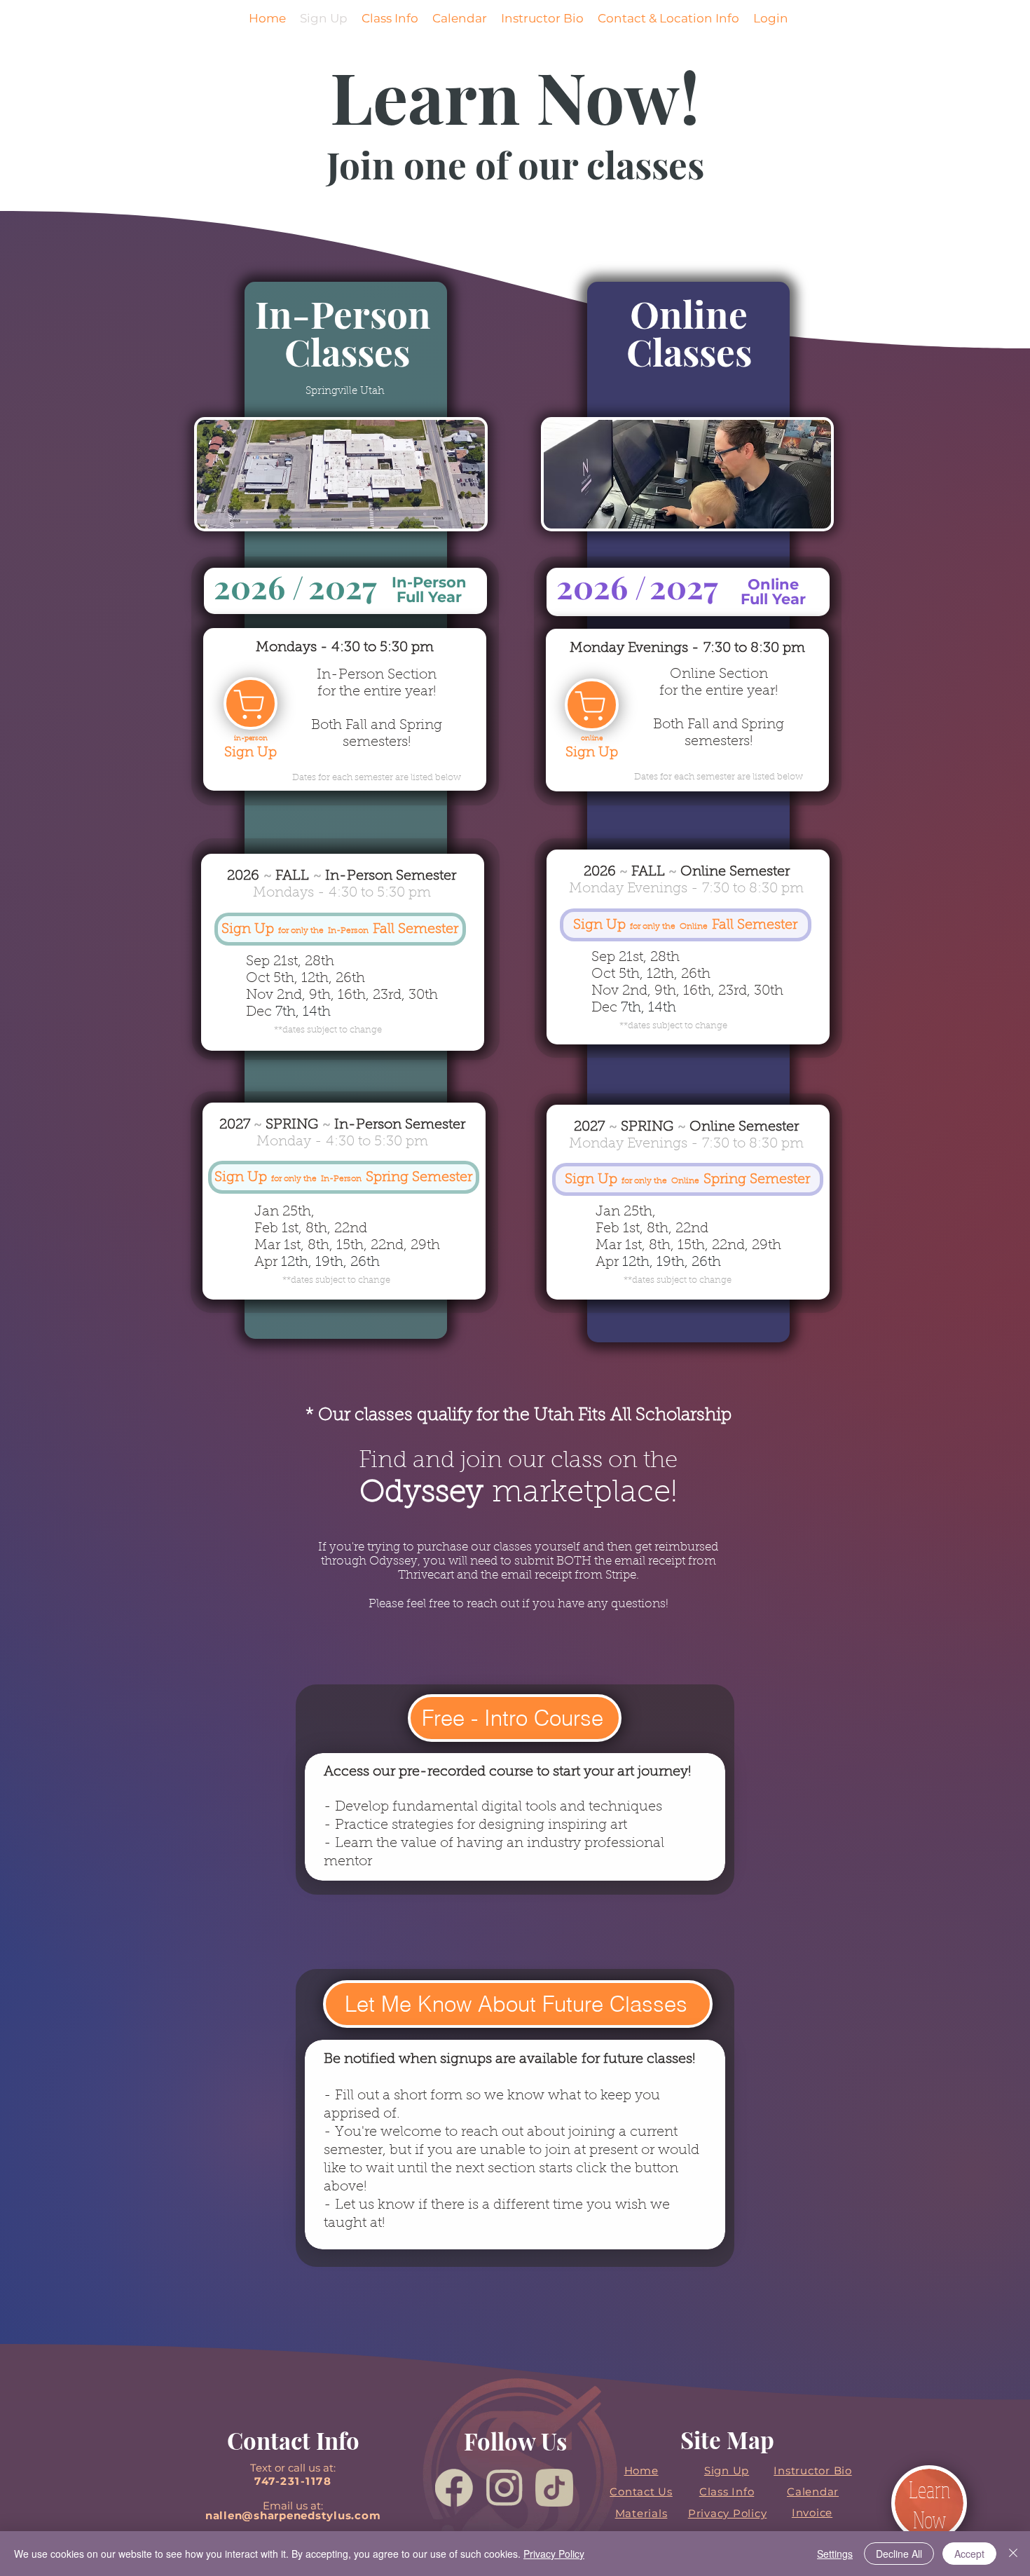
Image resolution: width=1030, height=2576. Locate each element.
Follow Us (515, 2441)
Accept (969, 2554)
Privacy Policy (554, 2554)
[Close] (1013, 2554)
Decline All (899, 2554)
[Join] (250, 703)
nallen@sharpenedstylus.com (293, 2515)
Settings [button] (835, 2554)
